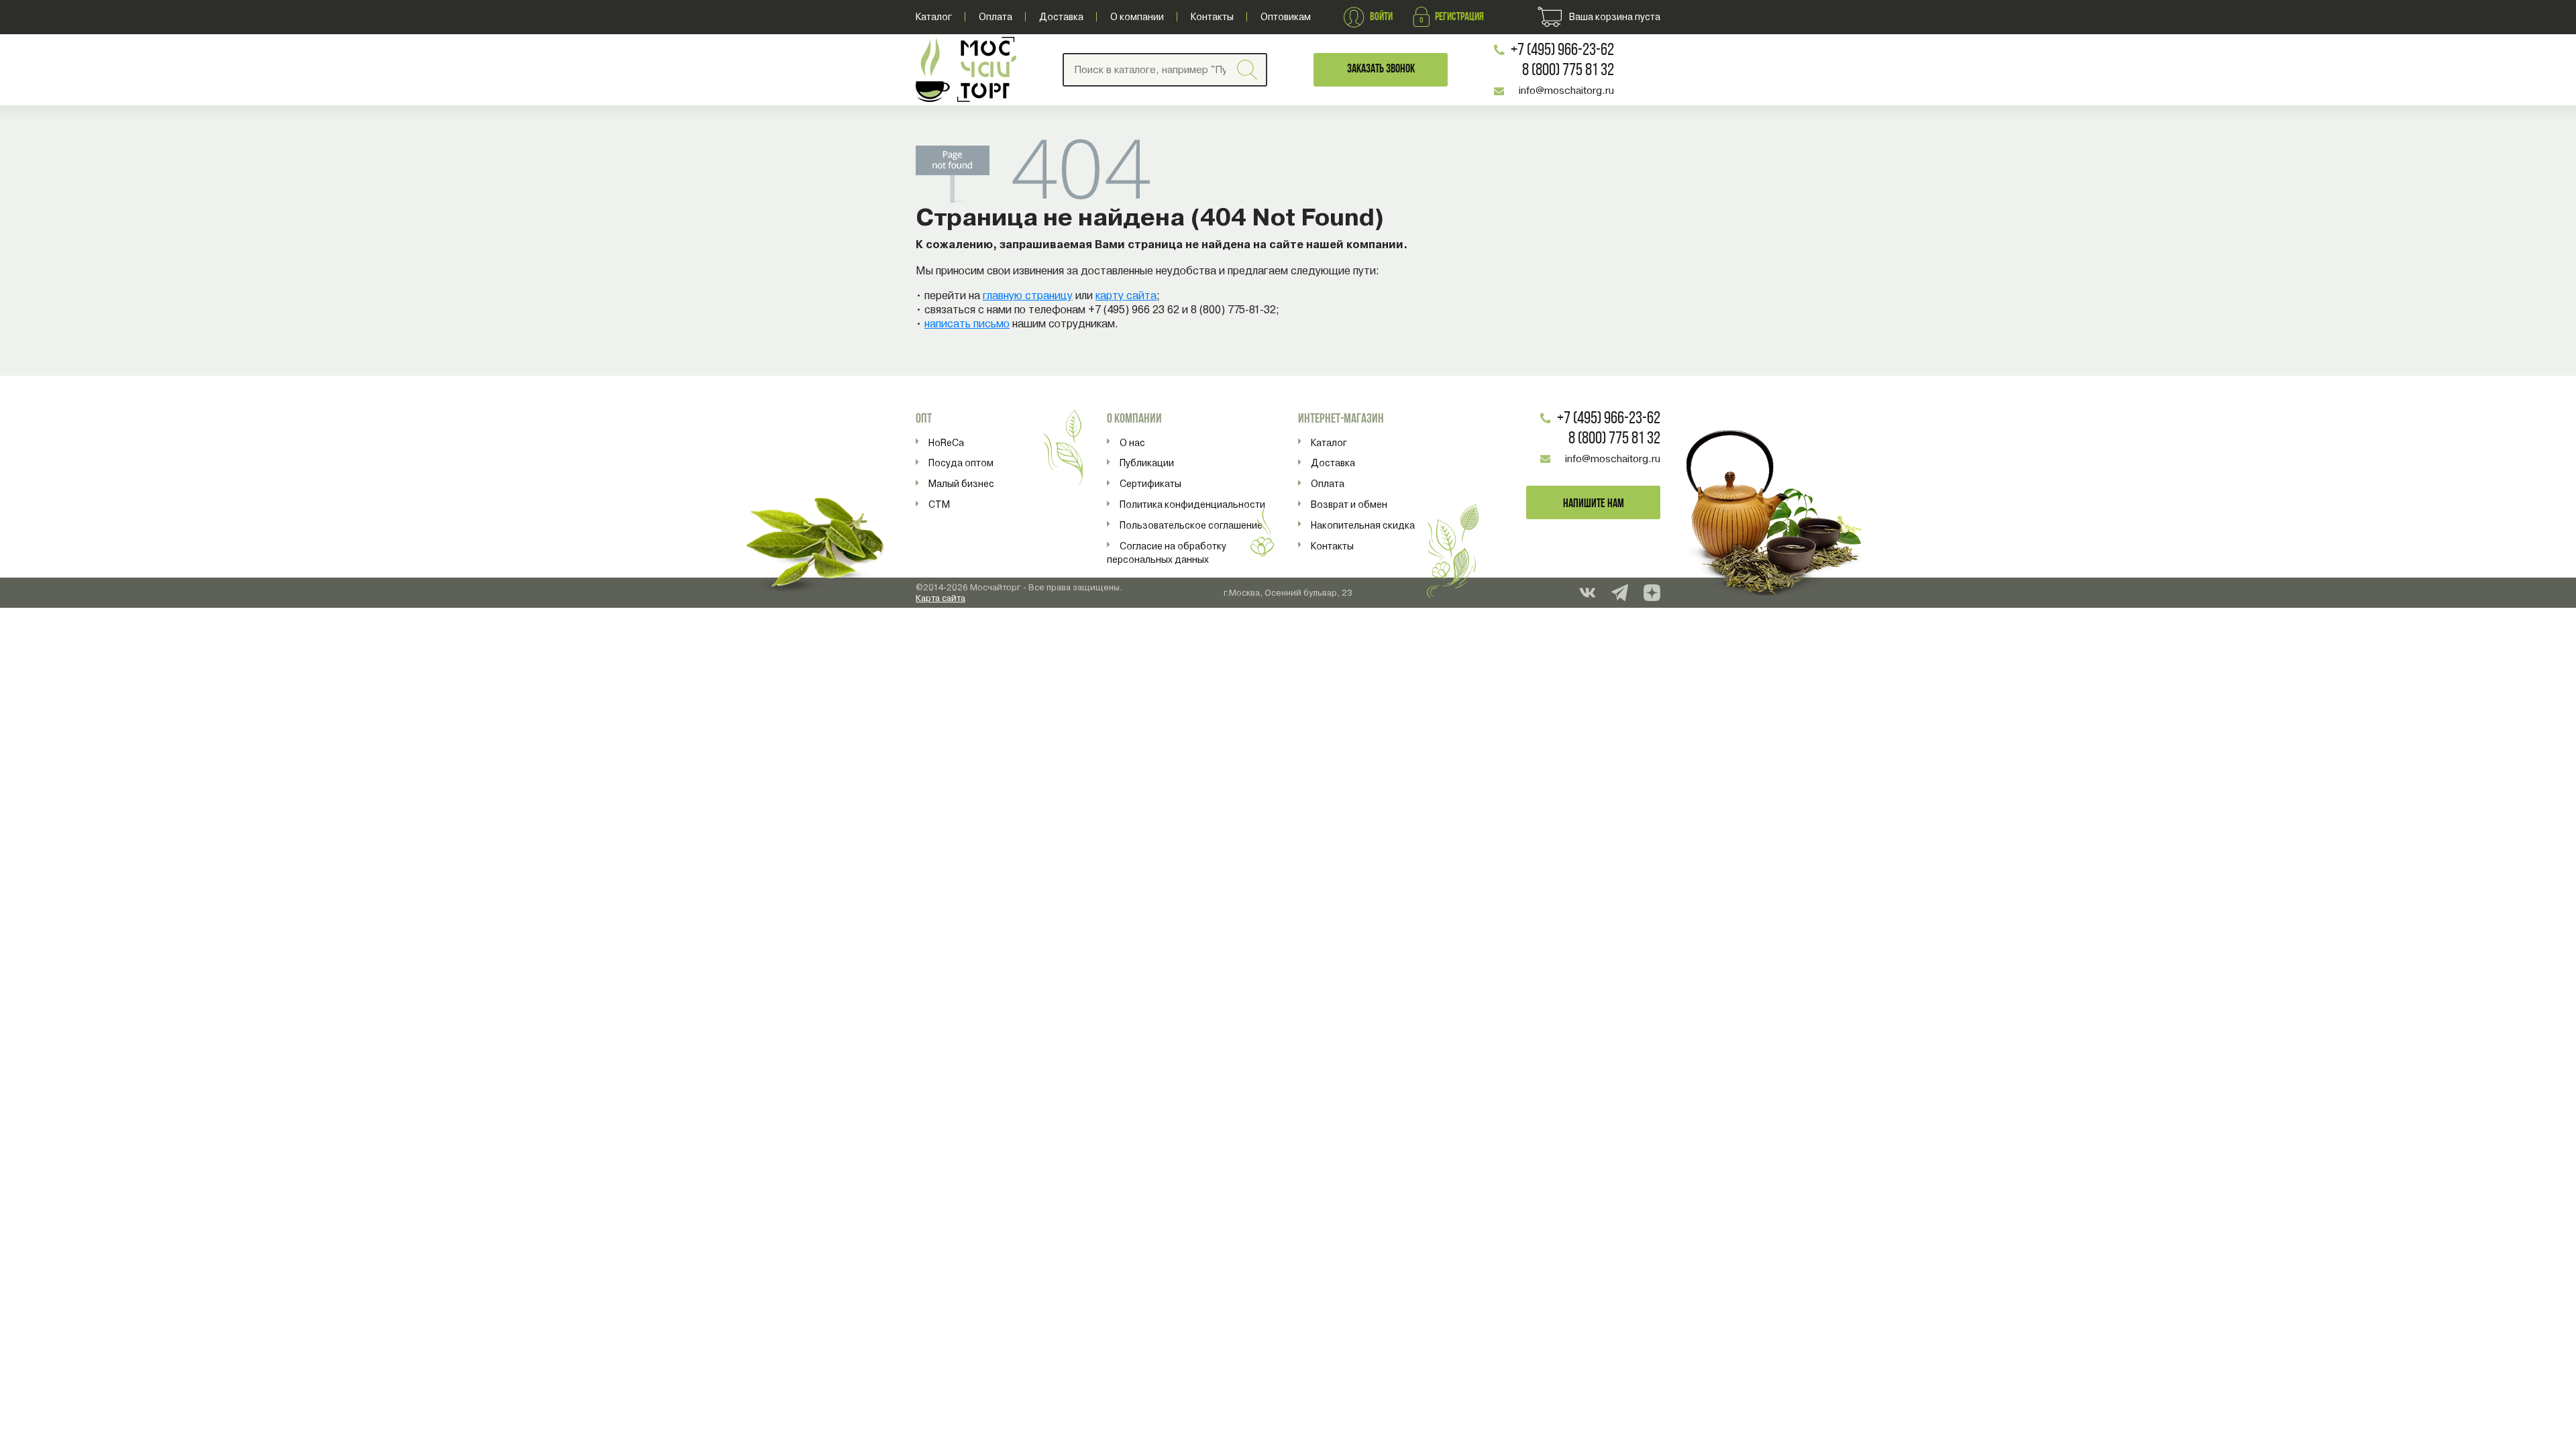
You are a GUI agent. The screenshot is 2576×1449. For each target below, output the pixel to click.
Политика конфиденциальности (1192, 504)
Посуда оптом (961, 463)
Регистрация (1459, 17)
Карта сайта (941, 598)
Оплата (996, 17)
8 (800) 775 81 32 (1568, 71)
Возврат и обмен (1349, 504)
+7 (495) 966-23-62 (1562, 51)
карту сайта (1126, 296)
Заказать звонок (1381, 69)
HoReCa (946, 443)
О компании (1137, 17)
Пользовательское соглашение (1191, 525)
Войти (1381, 17)
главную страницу (1028, 296)
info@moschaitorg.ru (1566, 91)
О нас (1132, 443)
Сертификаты (1150, 484)
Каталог (934, 17)
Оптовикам (1286, 17)
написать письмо (967, 324)
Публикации (1147, 463)
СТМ (939, 504)
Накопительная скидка (1363, 525)
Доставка (1061, 17)
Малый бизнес (961, 484)
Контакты (1212, 17)
